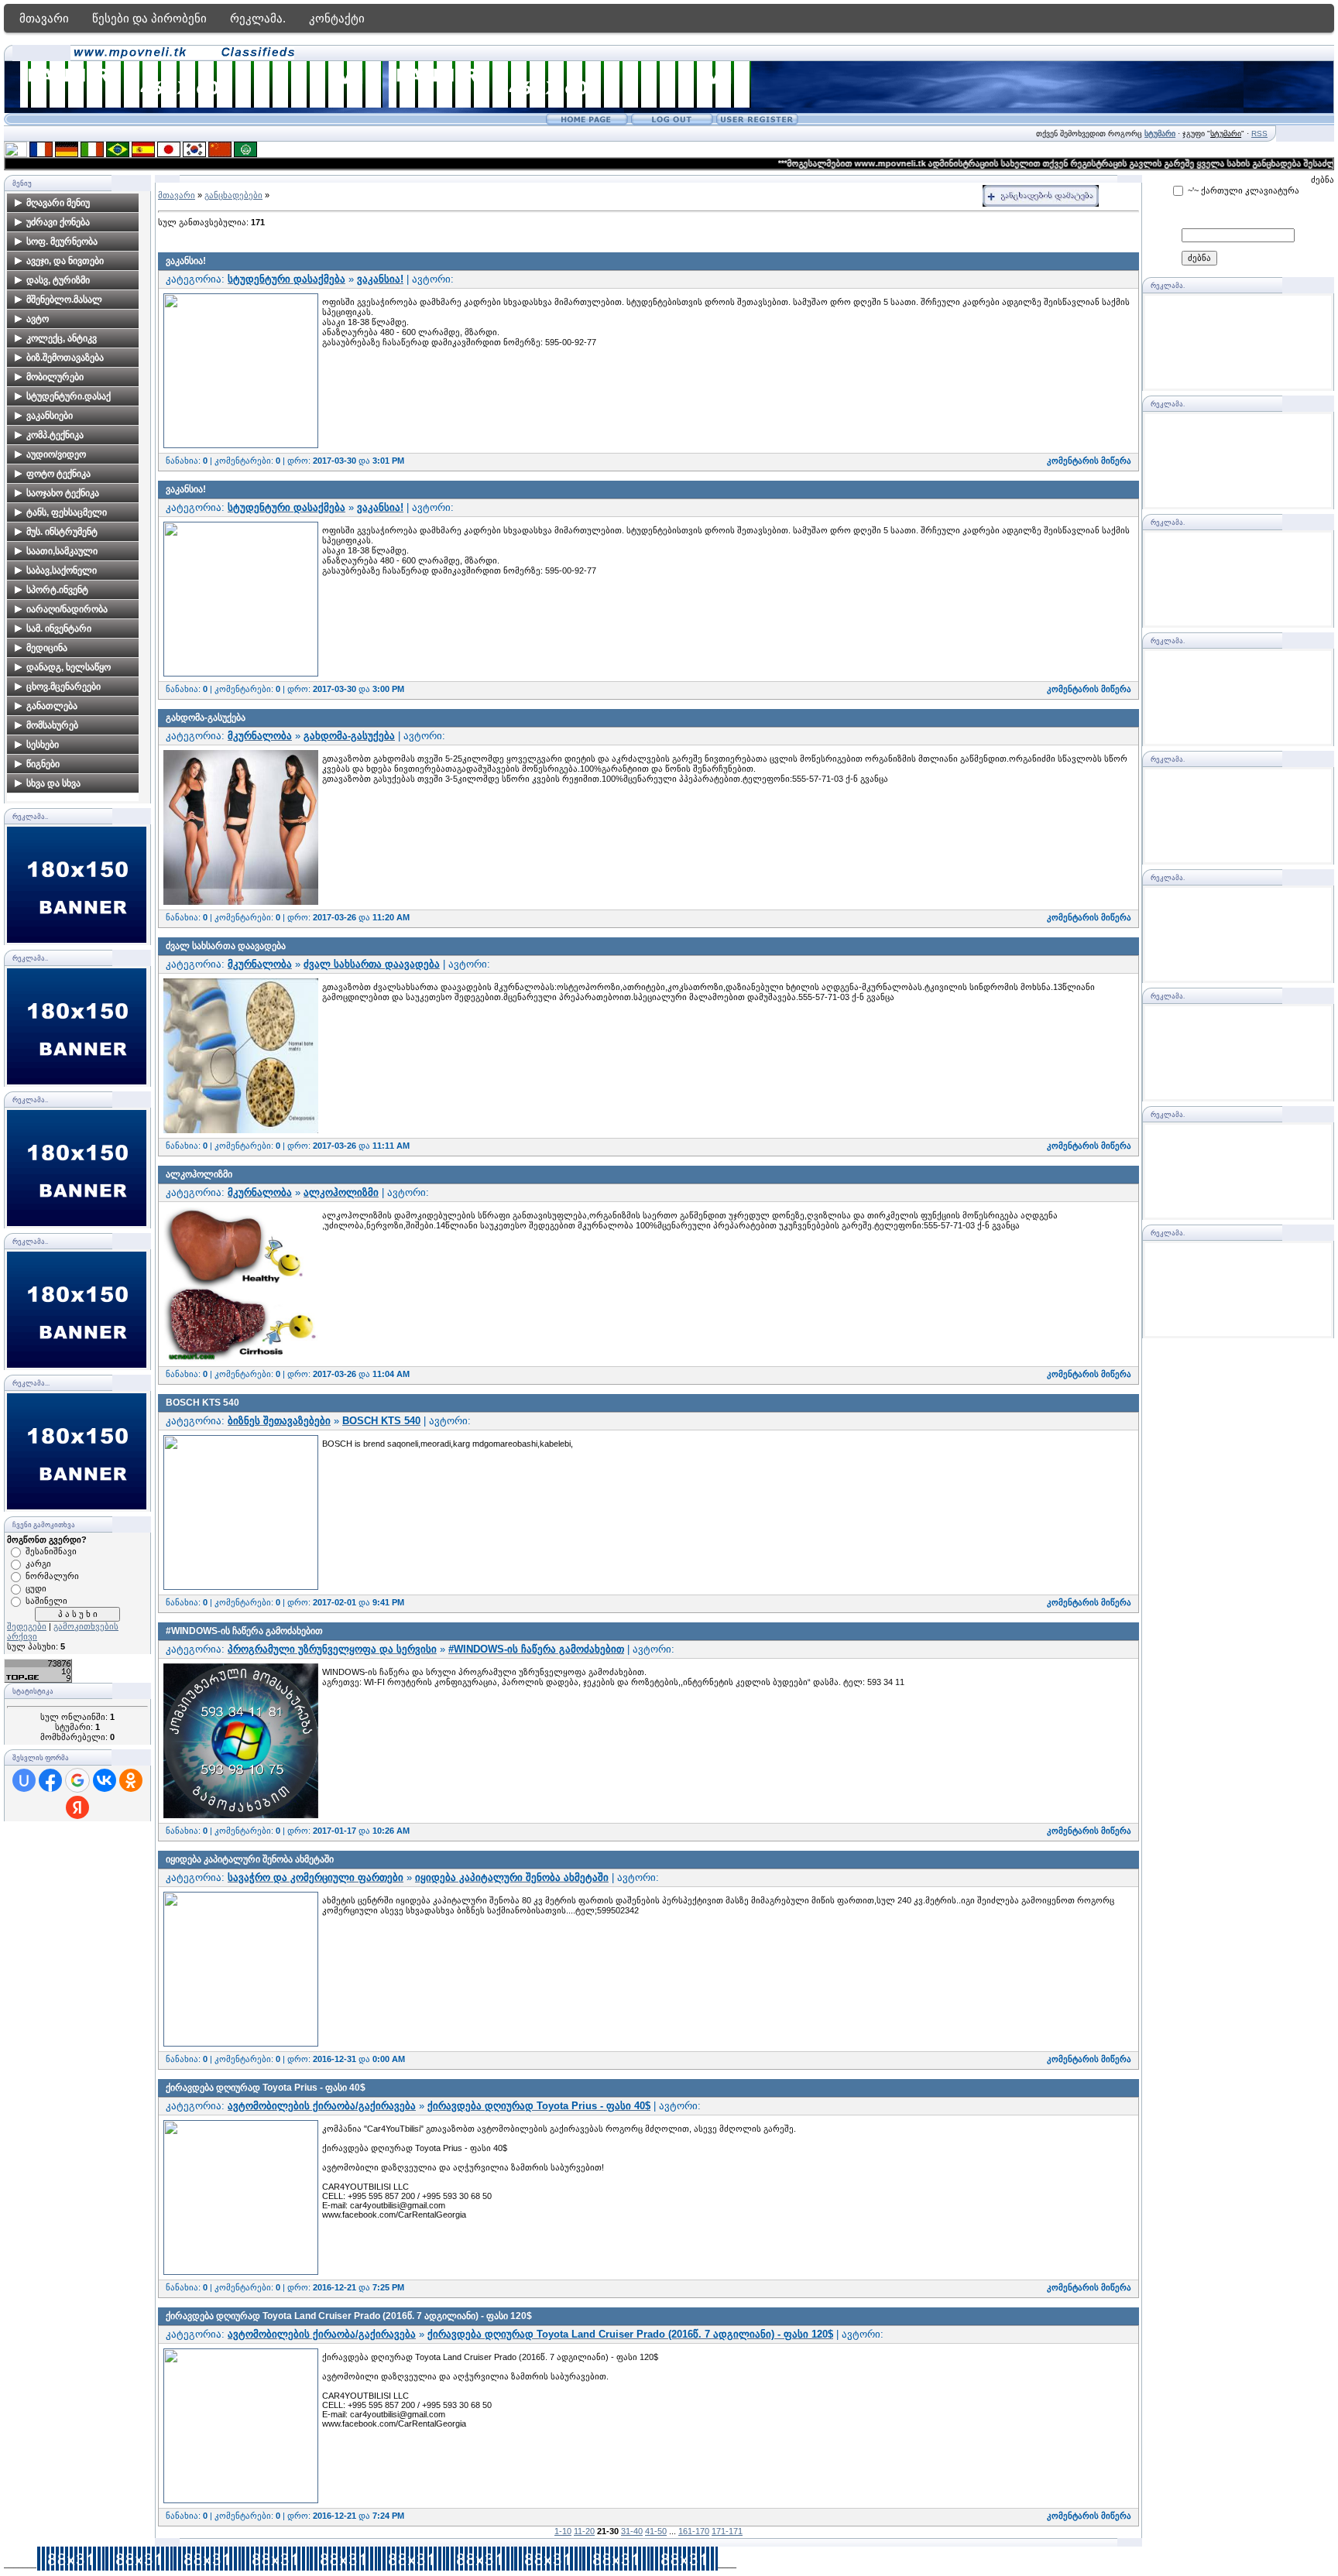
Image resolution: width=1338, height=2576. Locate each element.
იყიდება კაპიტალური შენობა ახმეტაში (250, 1859)
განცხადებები (233, 195)
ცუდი (36, 1588)
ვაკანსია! (186, 261)
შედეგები (27, 1626)
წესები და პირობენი (149, 18)
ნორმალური (52, 1576)
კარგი (38, 1564)
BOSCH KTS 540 (202, 1403)
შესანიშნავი (51, 1551)
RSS (1259, 134)
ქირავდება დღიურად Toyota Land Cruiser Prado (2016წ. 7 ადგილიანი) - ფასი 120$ (349, 2316)
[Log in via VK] (105, 1780)
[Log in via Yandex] (77, 1807)
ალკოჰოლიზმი (199, 1174)
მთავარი (44, 18)
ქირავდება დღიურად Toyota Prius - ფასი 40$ (266, 2088)
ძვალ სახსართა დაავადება (226, 946)
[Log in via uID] (24, 1780)
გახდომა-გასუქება (206, 718)
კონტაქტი (337, 18)
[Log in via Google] (77, 1780)
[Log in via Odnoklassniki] (131, 1780)
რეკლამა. (258, 18)
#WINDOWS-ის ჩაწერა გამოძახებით (244, 1631)
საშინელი (46, 1601)
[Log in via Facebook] (50, 1780)
